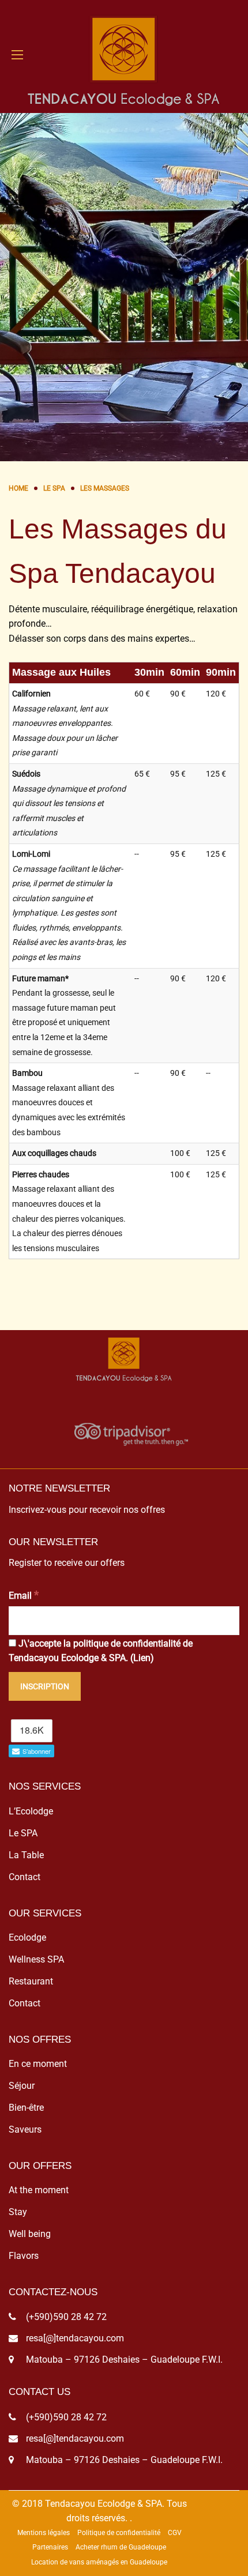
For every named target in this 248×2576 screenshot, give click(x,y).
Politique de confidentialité (119, 2533)
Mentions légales (44, 2533)
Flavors (24, 2256)
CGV (175, 2533)
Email (24, 1595)
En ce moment (38, 2064)
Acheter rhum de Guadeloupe (121, 2547)
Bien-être (26, 2108)
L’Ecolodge (31, 1811)
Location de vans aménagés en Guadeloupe (99, 2562)
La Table (26, 1855)
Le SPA (23, 1833)
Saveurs (25, 2129)
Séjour (22, 2086)
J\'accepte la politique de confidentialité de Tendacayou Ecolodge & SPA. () (101, 1651)
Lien (142, 1658)
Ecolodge (27, 1937)
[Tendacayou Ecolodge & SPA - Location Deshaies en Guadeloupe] (124, 55)
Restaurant (31, 1981)
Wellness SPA (36, 1959)
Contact (25, 1877)
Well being (30, 2234)
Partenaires (50, 2547)
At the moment (39, 2190)
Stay (18, 2212)
